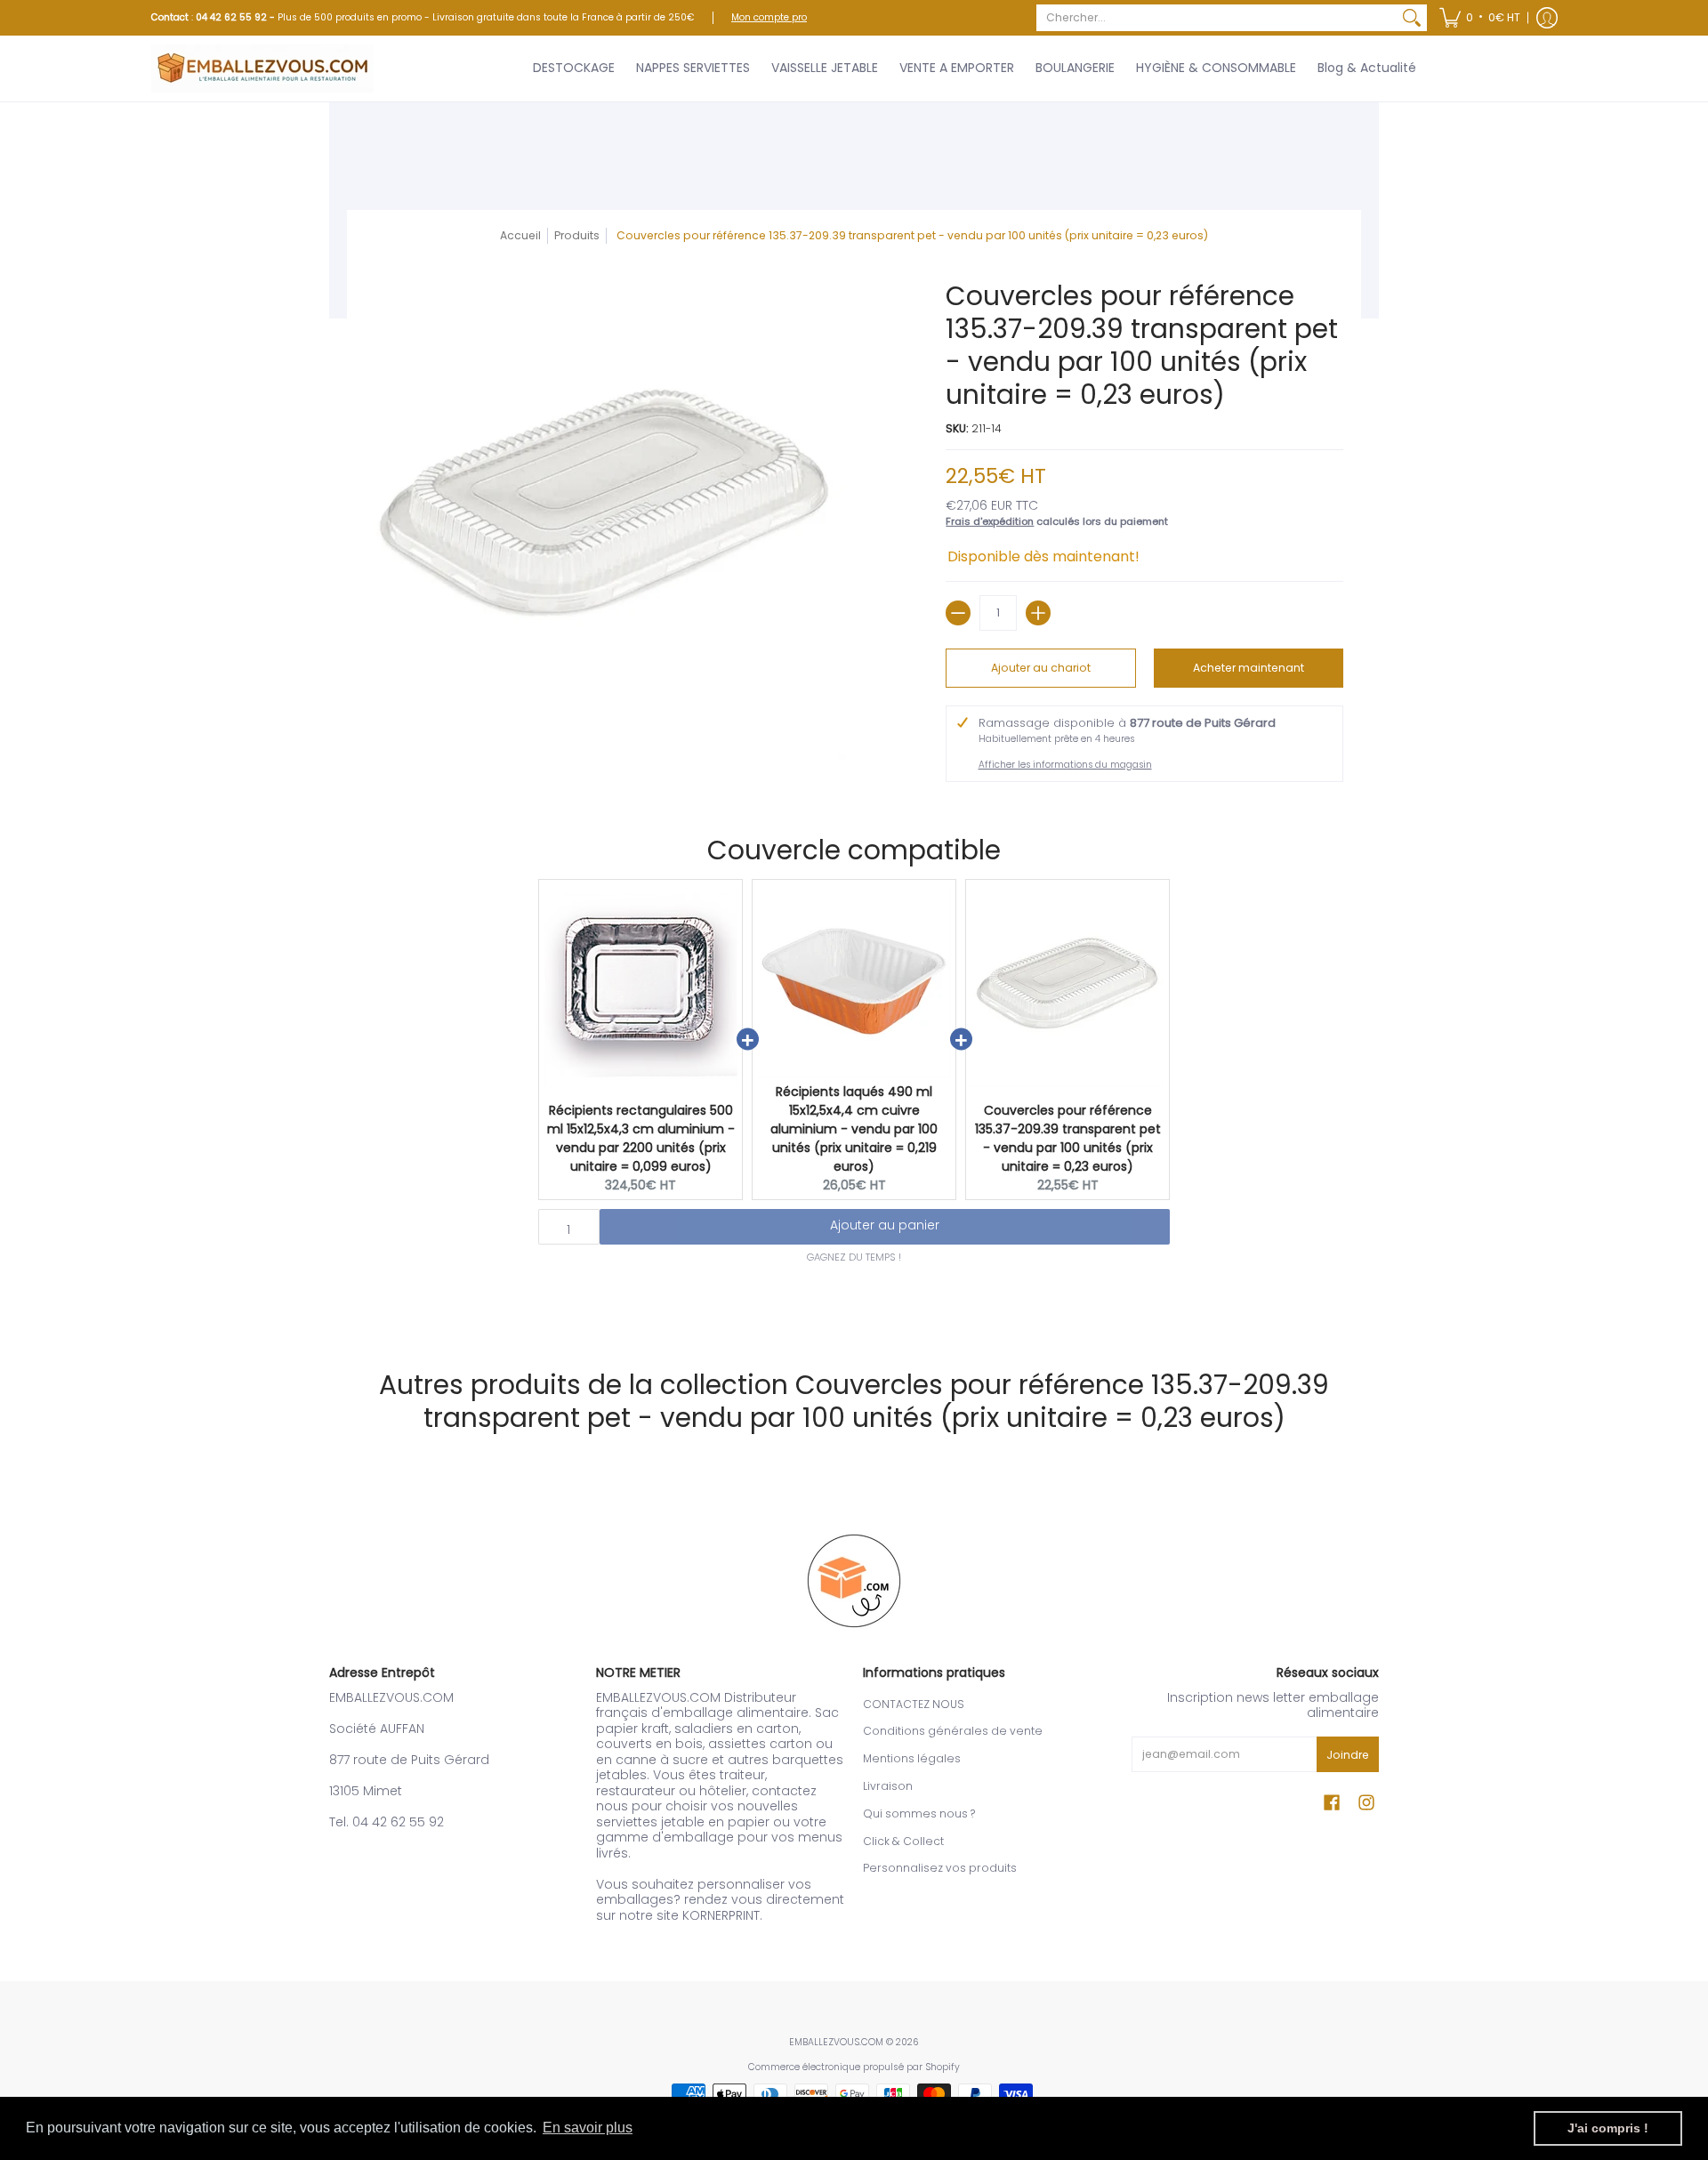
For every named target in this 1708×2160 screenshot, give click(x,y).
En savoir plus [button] (588, 2128)
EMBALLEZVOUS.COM (836, 2042)
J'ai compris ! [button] (1608, 2128)
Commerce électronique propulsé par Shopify (854, 2067)
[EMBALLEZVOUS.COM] (262, 69)
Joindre (1348, 1755)
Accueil (520, 235)
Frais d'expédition (990, 521)
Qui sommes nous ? (919, 1813)
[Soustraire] (958, 613)
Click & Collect (903, 1841)
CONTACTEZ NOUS (914, 1704)
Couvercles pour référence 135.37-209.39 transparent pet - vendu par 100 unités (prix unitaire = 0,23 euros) (1068, 1138)
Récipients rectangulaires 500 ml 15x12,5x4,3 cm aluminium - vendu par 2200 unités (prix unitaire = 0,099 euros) (641, 1138)
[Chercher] (1412, 18)
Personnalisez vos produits (940, 1868)
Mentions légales (912, 1758)
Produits (577, 235)
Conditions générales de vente (953, 1731)
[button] (1480, 18)
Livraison (888, 1786)
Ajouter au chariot (1041, 668)
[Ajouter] (1038, 613)
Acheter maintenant (1249, 668)
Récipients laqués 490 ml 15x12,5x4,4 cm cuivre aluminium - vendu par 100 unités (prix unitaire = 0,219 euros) (854, 1129)
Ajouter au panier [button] (885, 1225)
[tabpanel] (854, 1303)
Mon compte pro (769, 17)
